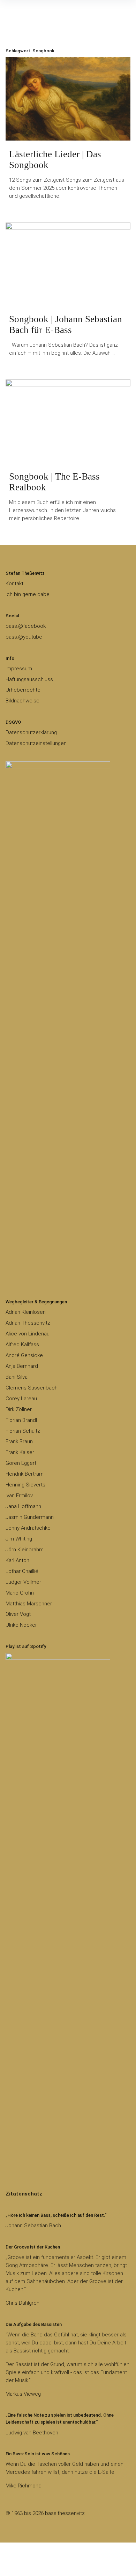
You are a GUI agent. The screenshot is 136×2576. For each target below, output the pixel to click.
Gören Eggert (21, 1463)
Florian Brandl (21, 1420)
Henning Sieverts (25, 1485)
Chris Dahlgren (22, 2303)
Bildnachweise (22, 701)
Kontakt (14, 583)
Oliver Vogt (18, 1614)
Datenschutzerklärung (31, 732)
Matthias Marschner (29, 1604)
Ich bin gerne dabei (28, 594)
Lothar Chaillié (22, 1571)
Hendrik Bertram (25, 1474)
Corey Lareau (21, 1399)
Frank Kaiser (20, 1452)
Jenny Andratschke (28, 1528)
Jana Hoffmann (23, 1506)
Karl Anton (17, 1560)
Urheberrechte (23, 690)
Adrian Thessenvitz (28, 1323)
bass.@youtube (24, 637)
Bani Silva (17, 1377)
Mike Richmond (24, 2486)
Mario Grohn (20, 1593)
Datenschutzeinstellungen (36, 743)
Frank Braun (19, 1441)
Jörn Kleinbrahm (25, 1550)
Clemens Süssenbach (32, 1388)
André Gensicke (24, 1355)
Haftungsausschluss (29, 679)
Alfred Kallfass (22, 1345)
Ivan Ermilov (19, 1496)
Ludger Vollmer (23, 1582)
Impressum (19, 669)
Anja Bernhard (22, 1366)
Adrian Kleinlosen (26, 1312)
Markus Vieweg (23, 2394)
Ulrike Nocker (21, 1625)
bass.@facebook (26, 626)
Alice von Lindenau (28, 1334)
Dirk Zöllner (19, 1409)
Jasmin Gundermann (30, 1517)
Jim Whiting (19, 1539)
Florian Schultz (23, 1431)
